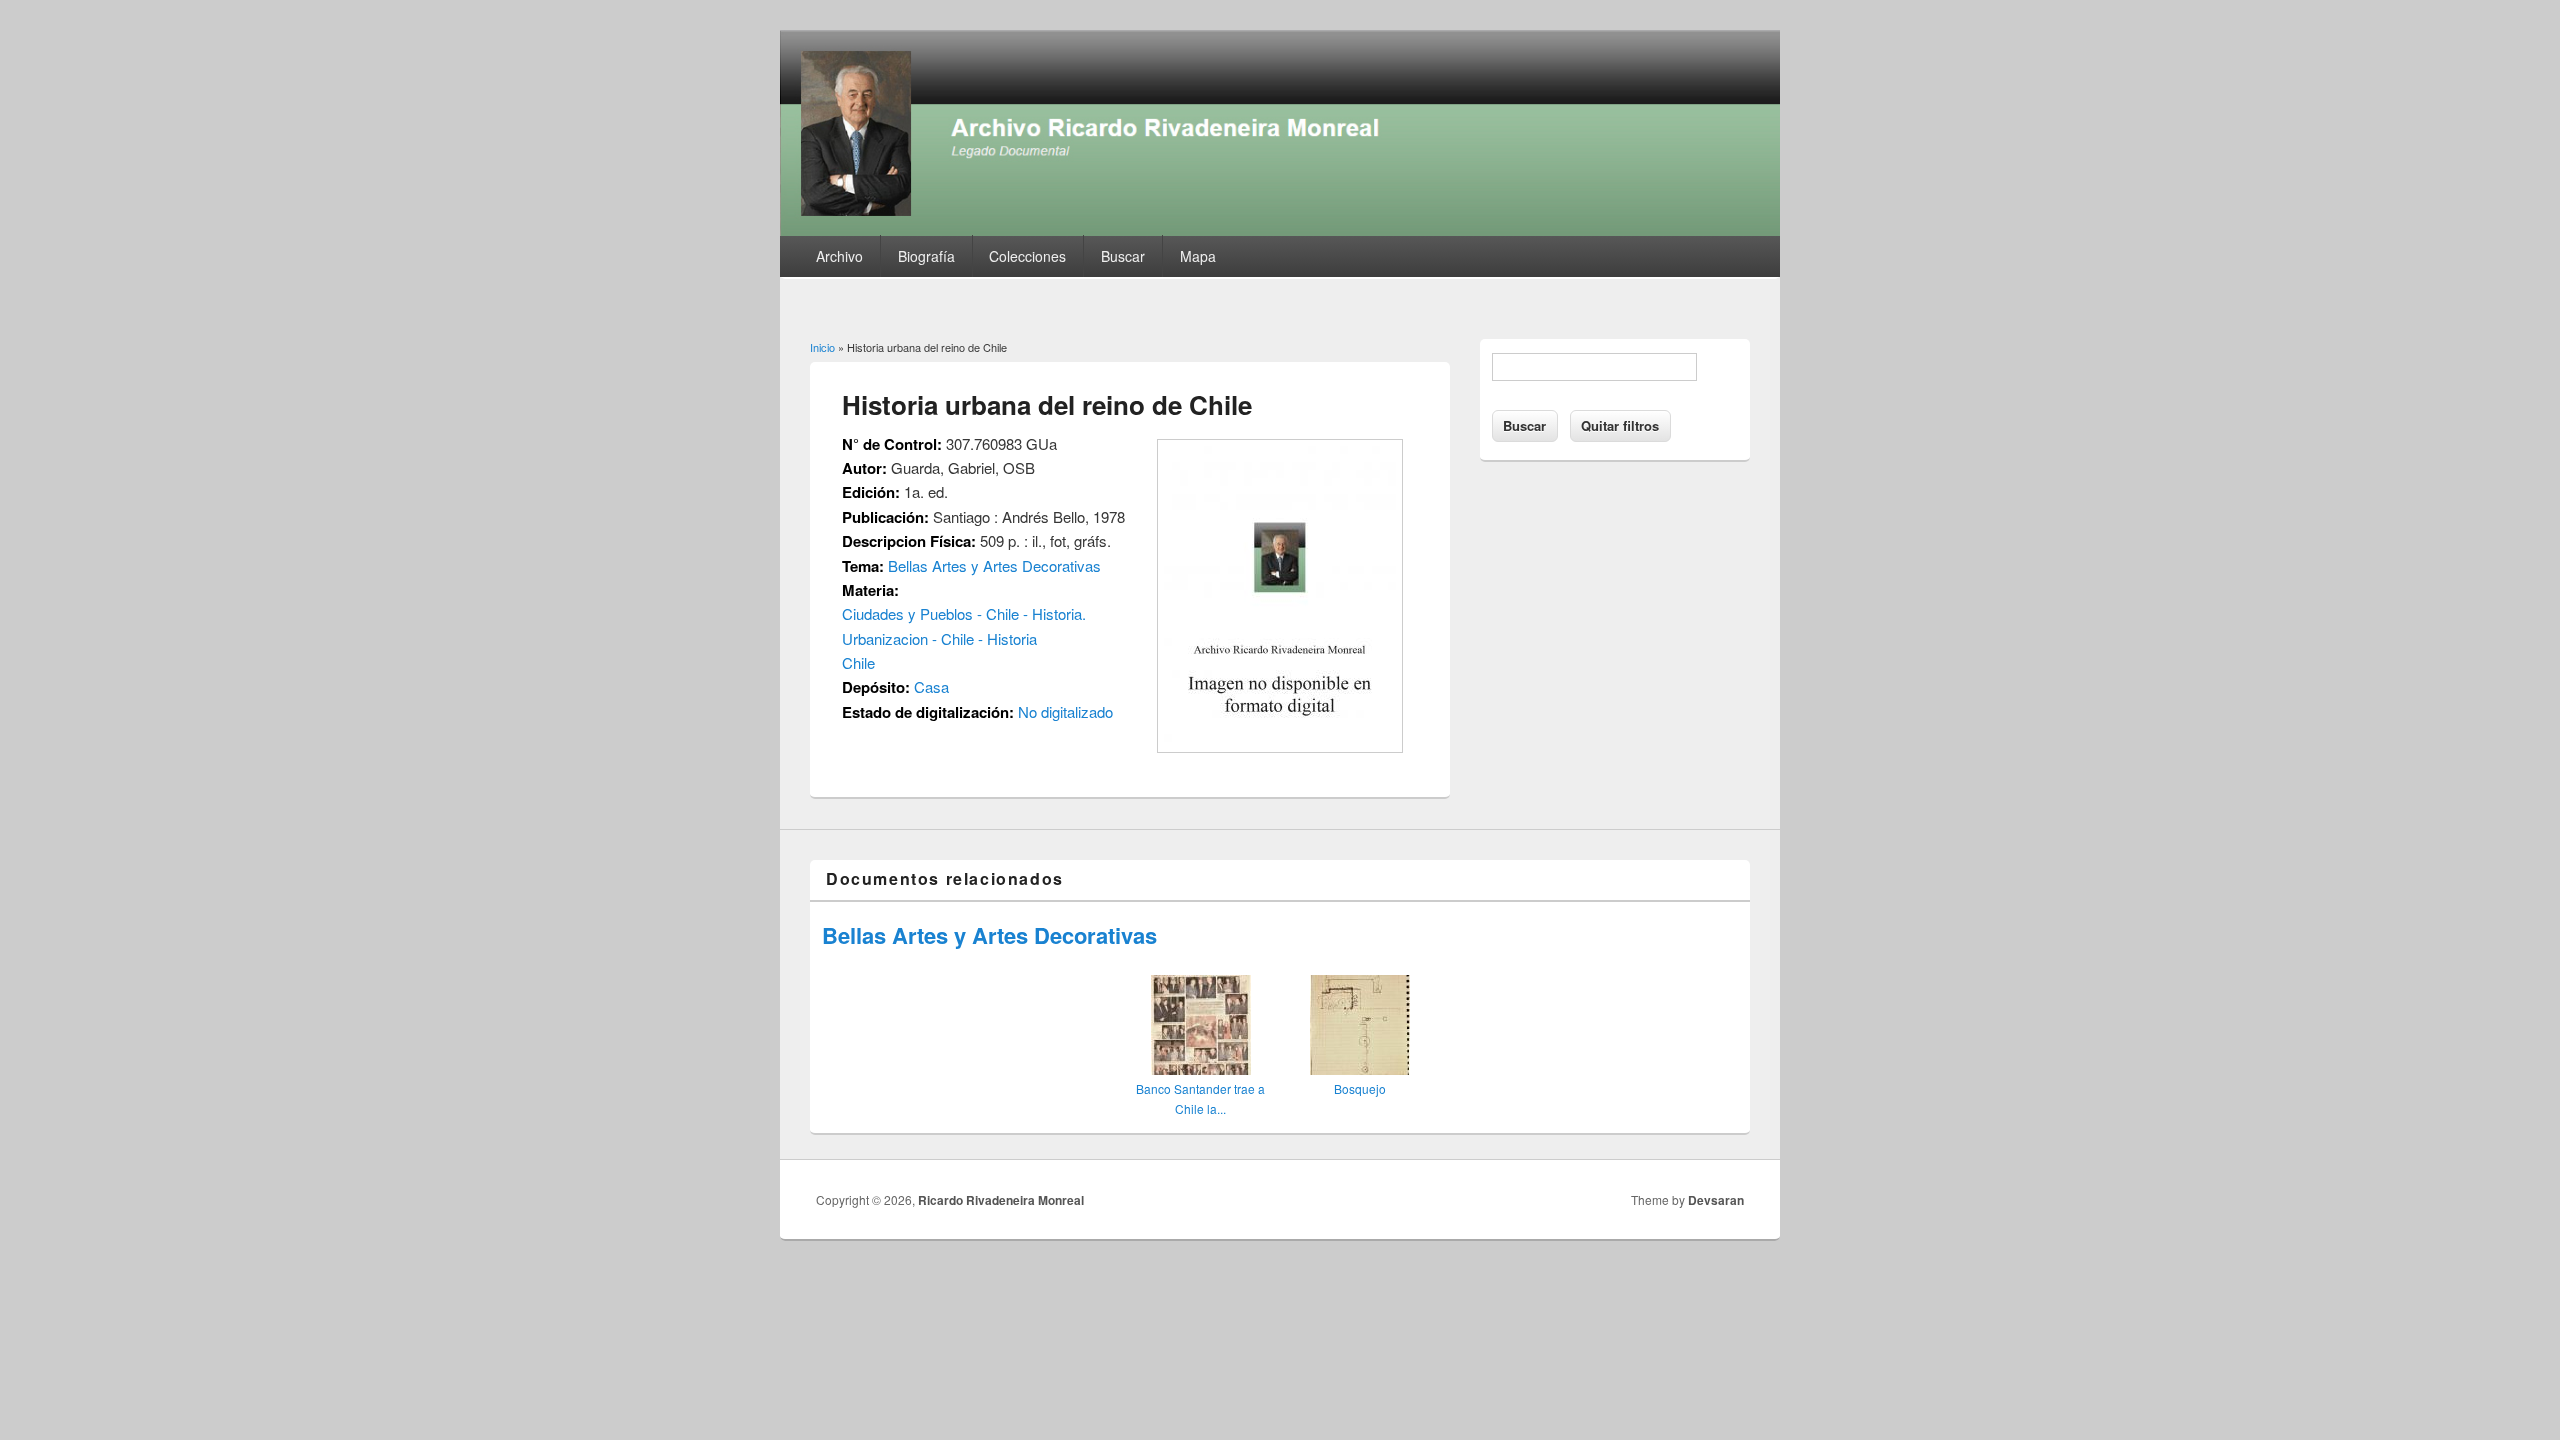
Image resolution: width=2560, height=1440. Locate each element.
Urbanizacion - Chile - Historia (939, 638)
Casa (931, 686)
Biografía (926, 256)
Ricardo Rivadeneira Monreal (1001, 1200)
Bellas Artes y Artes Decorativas (994, 565)
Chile (858, 662)
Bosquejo (1360, 1088)
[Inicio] (1280, 229)
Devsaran (1716, 1200)
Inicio (822, 347)
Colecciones (1027, 256)
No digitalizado (1065, 711)
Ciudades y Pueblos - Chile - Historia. (964, 613)
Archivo (839, 256)
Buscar (1123, 256)
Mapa (1198, 256)
